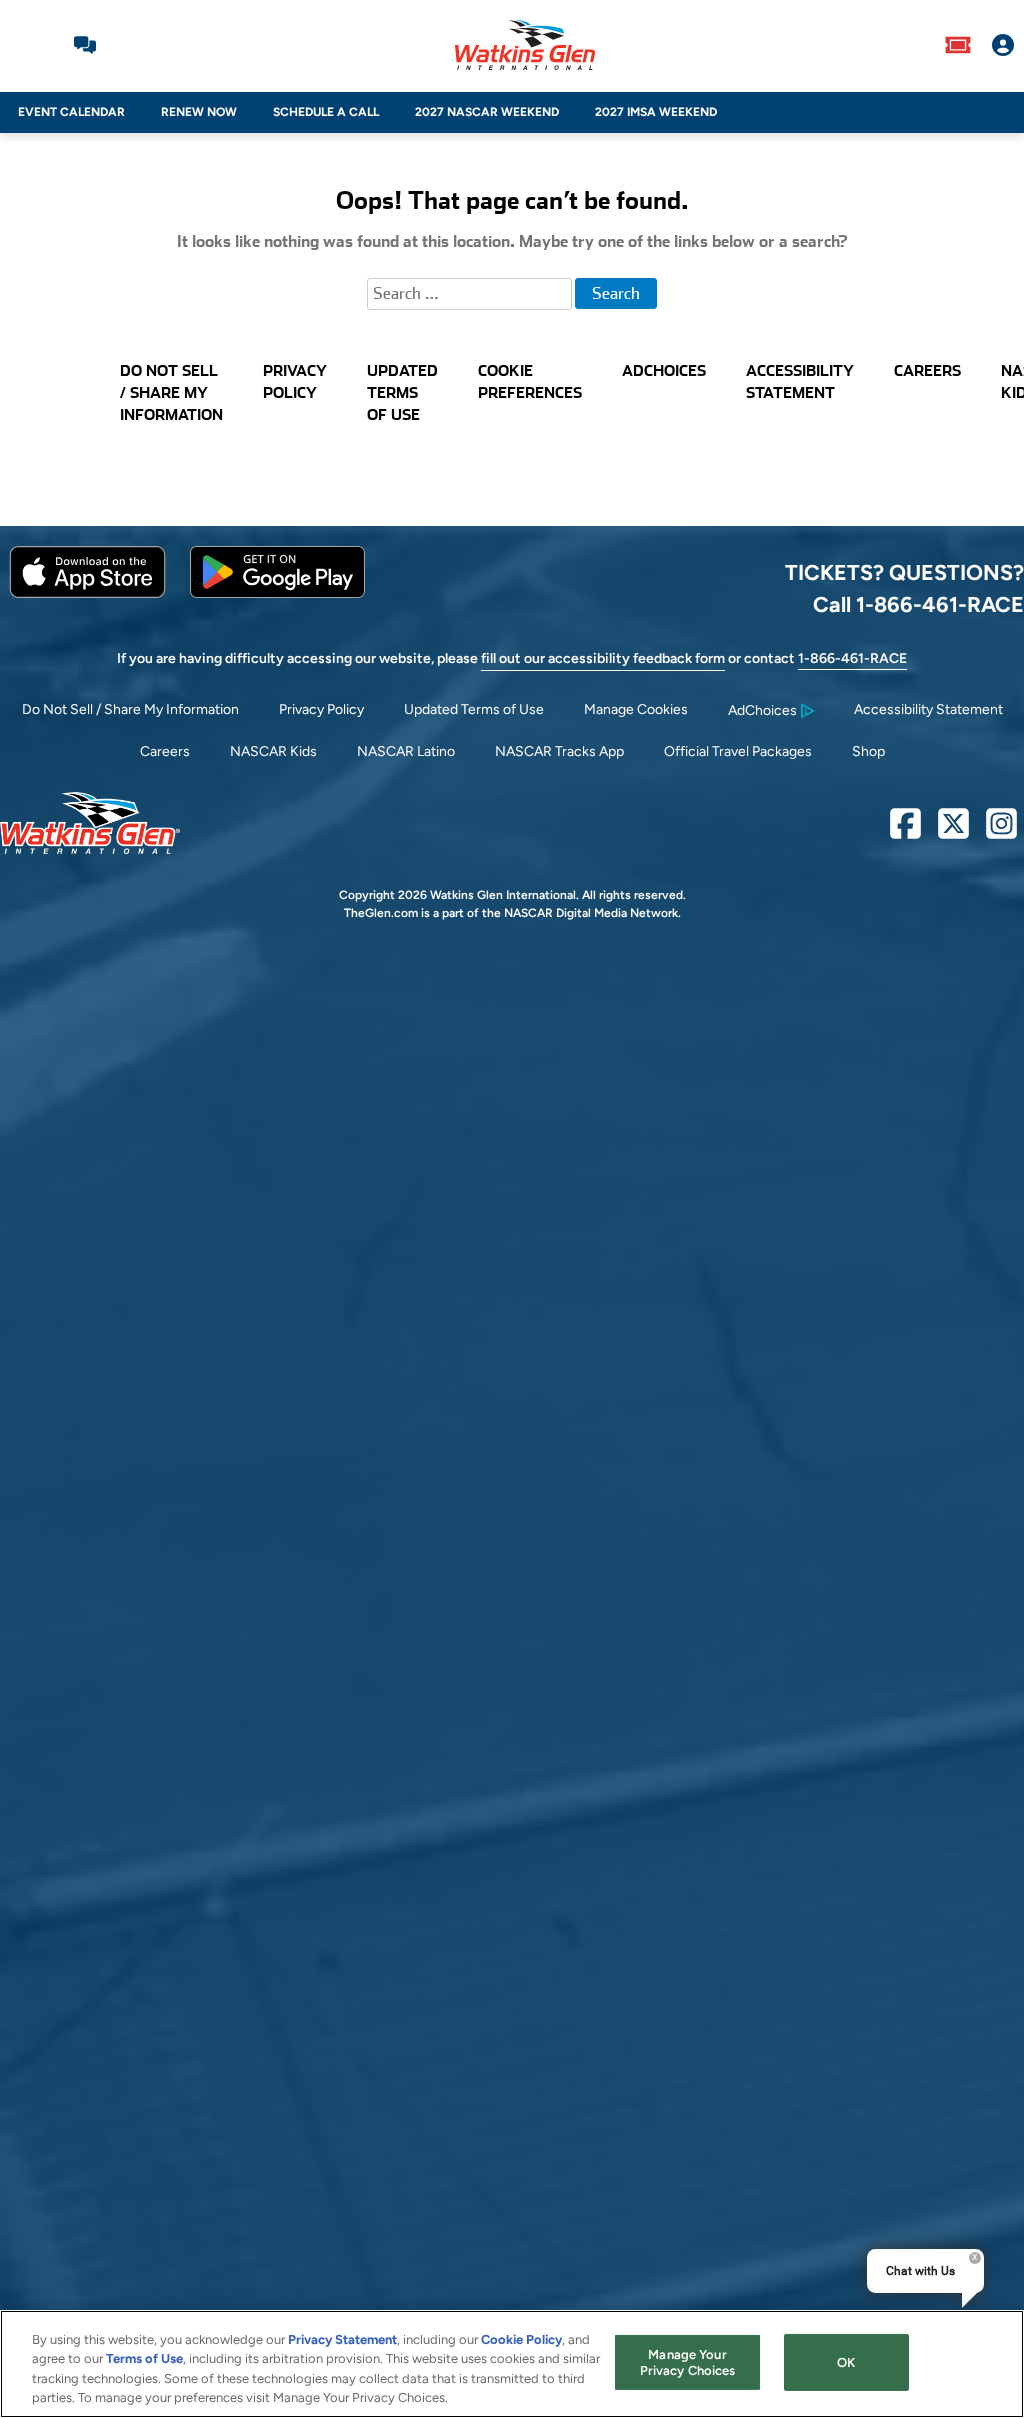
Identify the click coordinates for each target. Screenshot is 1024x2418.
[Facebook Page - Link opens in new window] (905, 831)
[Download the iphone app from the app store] (87, 593)
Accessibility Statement (928, 709)
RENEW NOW (199, 112)
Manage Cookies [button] (636, 709)
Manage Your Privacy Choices (688, 2362)
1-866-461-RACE (852, 658)
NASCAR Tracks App (559, 751)
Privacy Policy (321, 709)
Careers (165, 751)
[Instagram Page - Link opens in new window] (1001, 831)
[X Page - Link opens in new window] (953, 831)
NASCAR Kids (273, 751)
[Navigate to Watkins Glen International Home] (525, 45)
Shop (868, 751)
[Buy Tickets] (958, 45)
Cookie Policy (521, 2339)
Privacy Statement (342, 2339)
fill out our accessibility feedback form (603, 658)
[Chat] (85, 45)
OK (846, 2362)
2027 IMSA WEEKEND (656, 112)
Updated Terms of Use (474, 709)
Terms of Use (144, 2358)
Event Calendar (71, 112)
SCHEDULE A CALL (326, 112)
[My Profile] (1003, 45)
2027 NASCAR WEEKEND (487, 112)
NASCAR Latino (406, 751)
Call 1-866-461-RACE (918, 604)
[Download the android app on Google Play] (277, 593)
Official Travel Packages (738, 751)
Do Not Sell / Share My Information (130, 709)
